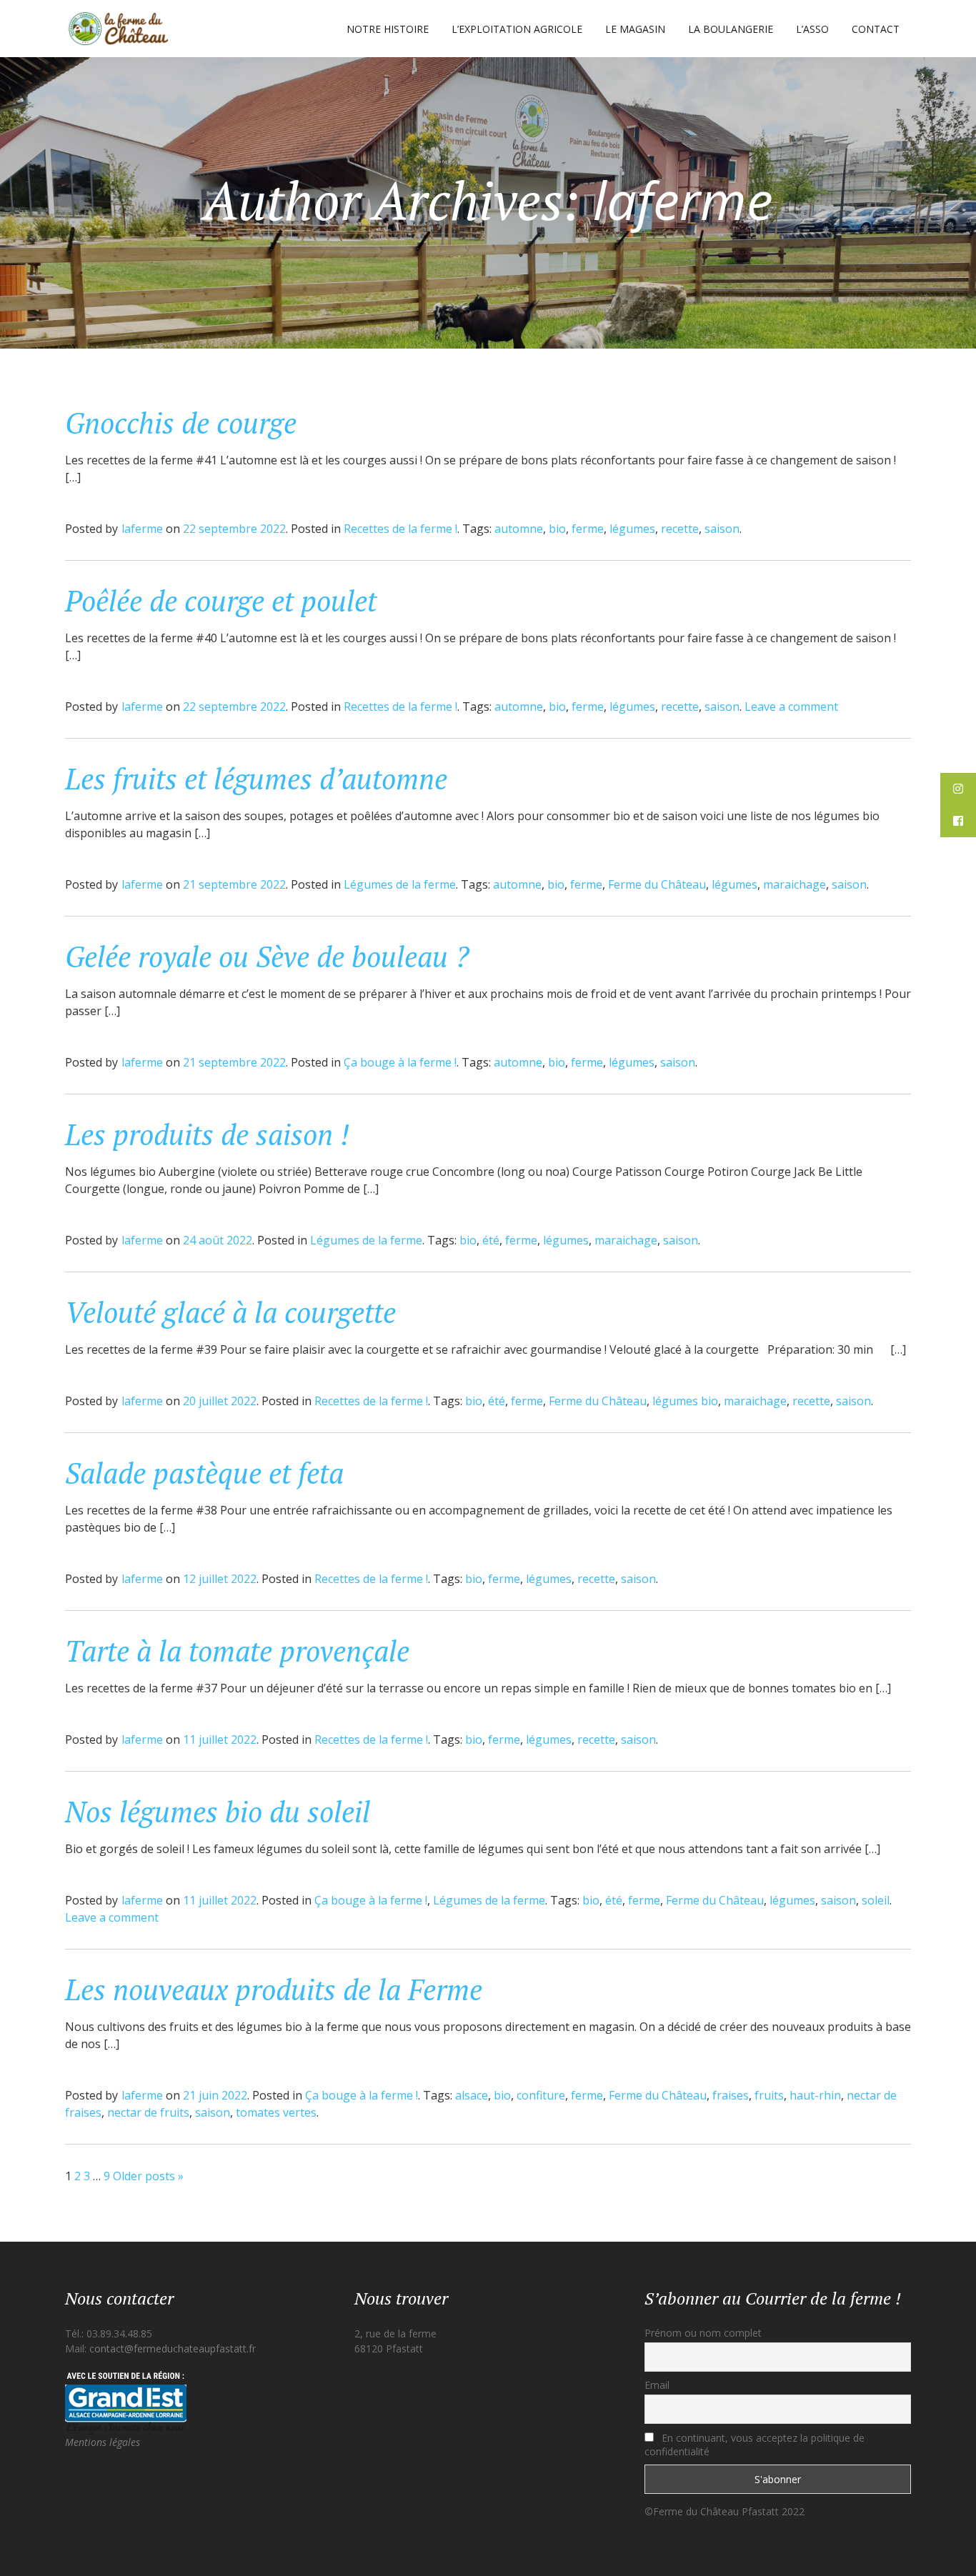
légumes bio (685, 1401)
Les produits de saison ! (207, 1134)
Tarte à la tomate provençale (237, 1651)
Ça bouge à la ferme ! (400, 1062)
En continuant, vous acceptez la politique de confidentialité (755, 2445)
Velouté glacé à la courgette (230, 1312)
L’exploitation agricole (517, 29)
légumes (632, 529)
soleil (876, 1900)
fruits (769, 2095)
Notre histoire (388, 29)
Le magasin (635, 29)
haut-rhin (815, 2095)
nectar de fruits (148, 2112)
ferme (588, 529)
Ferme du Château (657, 884)
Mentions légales (103, 2442)
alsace (472, 2095)
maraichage (795, 884)
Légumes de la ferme (400, 884)
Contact (876, 29)
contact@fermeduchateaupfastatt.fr (173, 2348)
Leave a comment (791, 707)
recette (680, 529)
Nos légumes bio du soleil (218, 1811)
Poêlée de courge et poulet (221, 600)
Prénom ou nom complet (703, 2333)
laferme (142, 529)
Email (657, 2385)
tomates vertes (276, 2112)
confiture (541, 2095)
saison (722, 529)
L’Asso (812, 29)
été (491, 1240)
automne (519, 529)
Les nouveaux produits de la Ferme (274, 1989)
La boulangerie (731, 29)
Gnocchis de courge (181, 423)
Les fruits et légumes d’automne (256, 778)
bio (557, 529)
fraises (731, 2095)
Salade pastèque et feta (204, 1473)
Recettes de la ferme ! (400, 529)
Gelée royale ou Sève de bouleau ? (267, 956)
